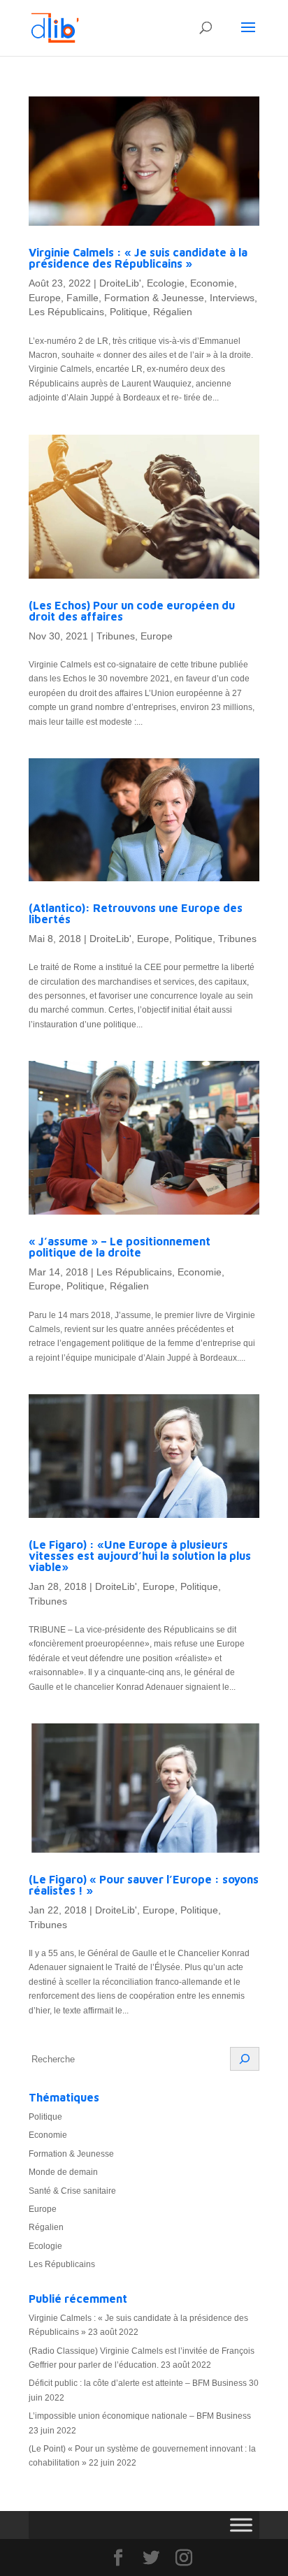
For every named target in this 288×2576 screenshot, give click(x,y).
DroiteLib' (120, 283)
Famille (82, 298)
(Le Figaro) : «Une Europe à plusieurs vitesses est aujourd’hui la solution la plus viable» (140, 1556)
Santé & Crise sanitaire (72, 2191)
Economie (212, 283)
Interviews (232, 298)
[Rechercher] (245, 2059)
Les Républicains (66, 312)
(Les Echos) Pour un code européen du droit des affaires (132, 611)
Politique (129, 312)
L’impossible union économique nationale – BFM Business (140, 2416)
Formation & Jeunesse (154, 298)
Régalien (173, 312)
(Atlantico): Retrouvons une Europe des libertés (136, 913)
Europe (45, 298)
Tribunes (116, 636)
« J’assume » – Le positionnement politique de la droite (120, 1247)
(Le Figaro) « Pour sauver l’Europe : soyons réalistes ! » (144, 1885)
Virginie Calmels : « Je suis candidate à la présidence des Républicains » (138, 258)
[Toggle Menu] (241, 2525)
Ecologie (166, 283)
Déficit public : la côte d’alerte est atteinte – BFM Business (138, 2383)
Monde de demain (63, 2172)
